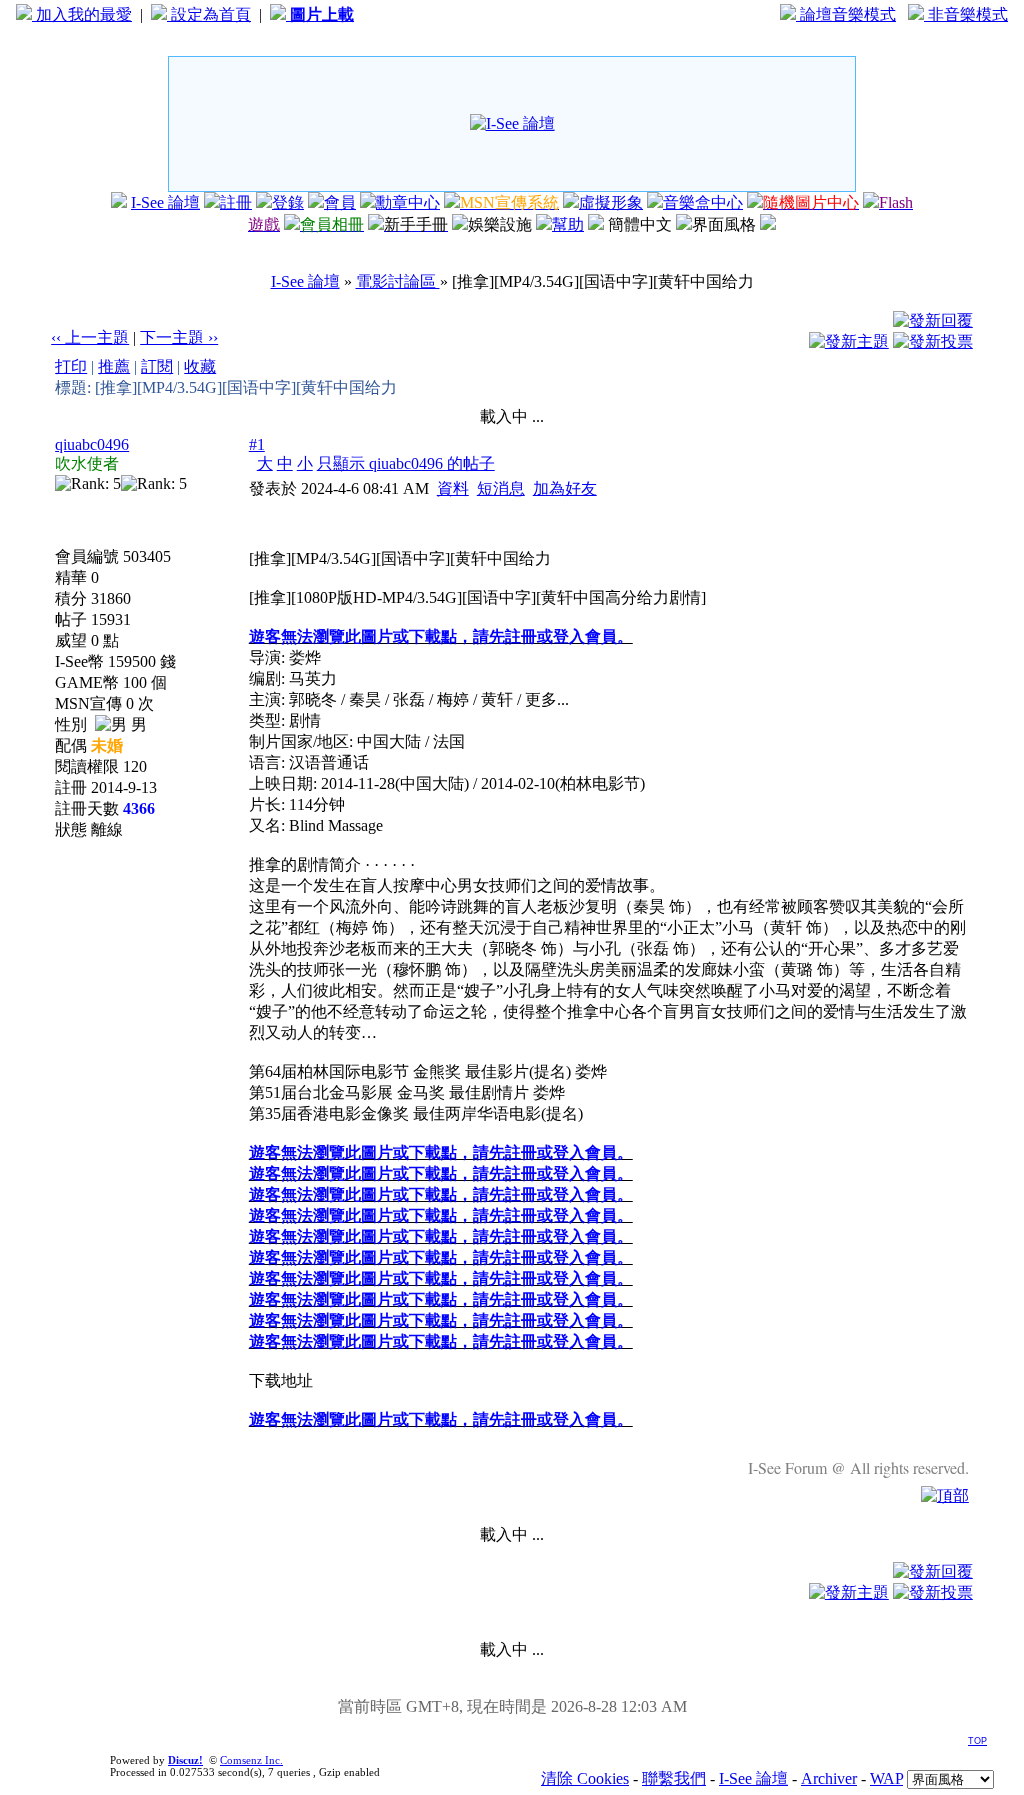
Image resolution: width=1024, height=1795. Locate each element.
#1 (257, 444)
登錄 (288, 202)
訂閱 (157, 366)
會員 (340, 202)
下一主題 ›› (179, 337)
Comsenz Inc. (251, 1760)
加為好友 (565, 488)
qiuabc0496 (92, 444)
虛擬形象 (611, 202)
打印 (71, 366)
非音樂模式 (966, 14)
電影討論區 (398, 281)
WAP (886, 1778)
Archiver (829, 1778)
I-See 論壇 (165, 202)
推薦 (114, 366)
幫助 (568, 224)
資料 (453, 488)
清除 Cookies (585, 1778)
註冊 (236, 202)
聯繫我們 (674, 1778)
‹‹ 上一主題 (90, 337)
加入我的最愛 (82, 14)
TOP (977, 1741)
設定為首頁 (209, 14)
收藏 (200, 366)
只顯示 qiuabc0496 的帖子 (406, 463)
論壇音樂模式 (846, 14)
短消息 (501, 488)
